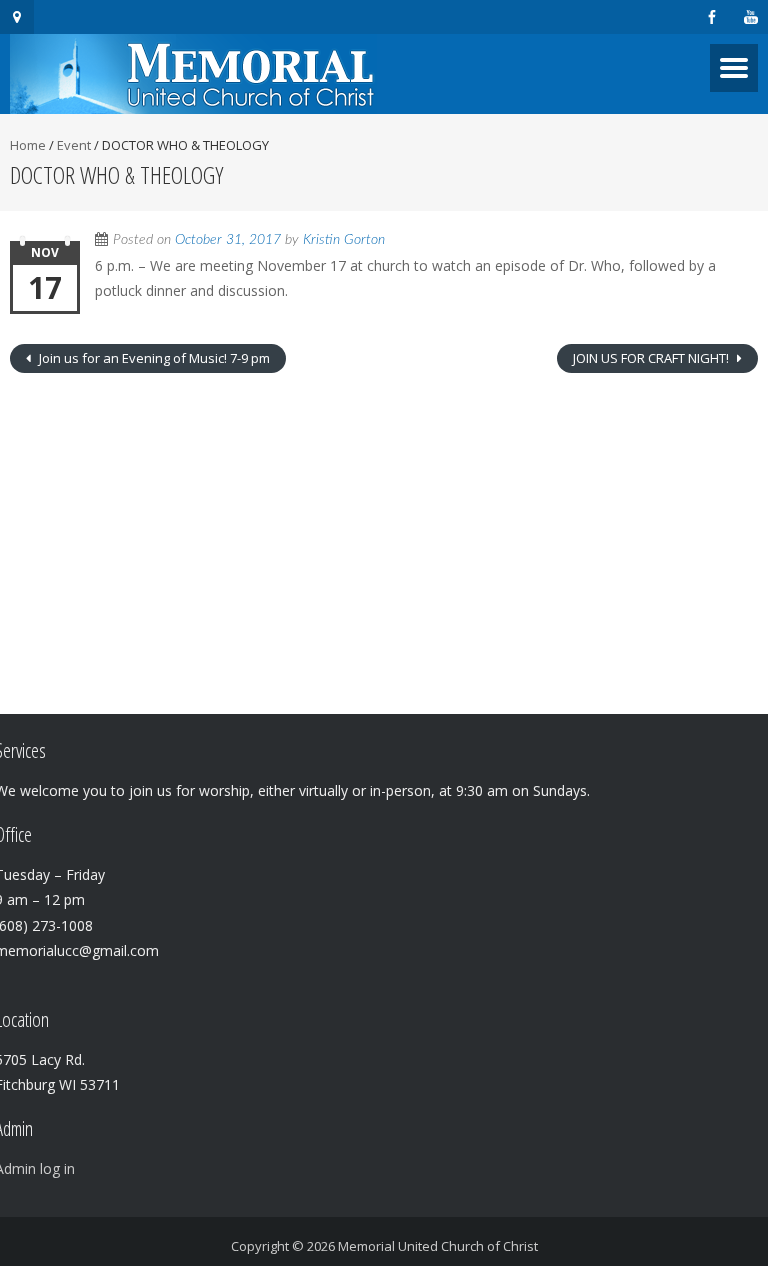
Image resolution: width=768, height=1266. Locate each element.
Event (74, 145)
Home (28, 145)
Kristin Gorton (344, 240)
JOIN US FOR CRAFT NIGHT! (652, 358)
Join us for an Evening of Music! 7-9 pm (153, 358)
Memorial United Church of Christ (438, 1246)
